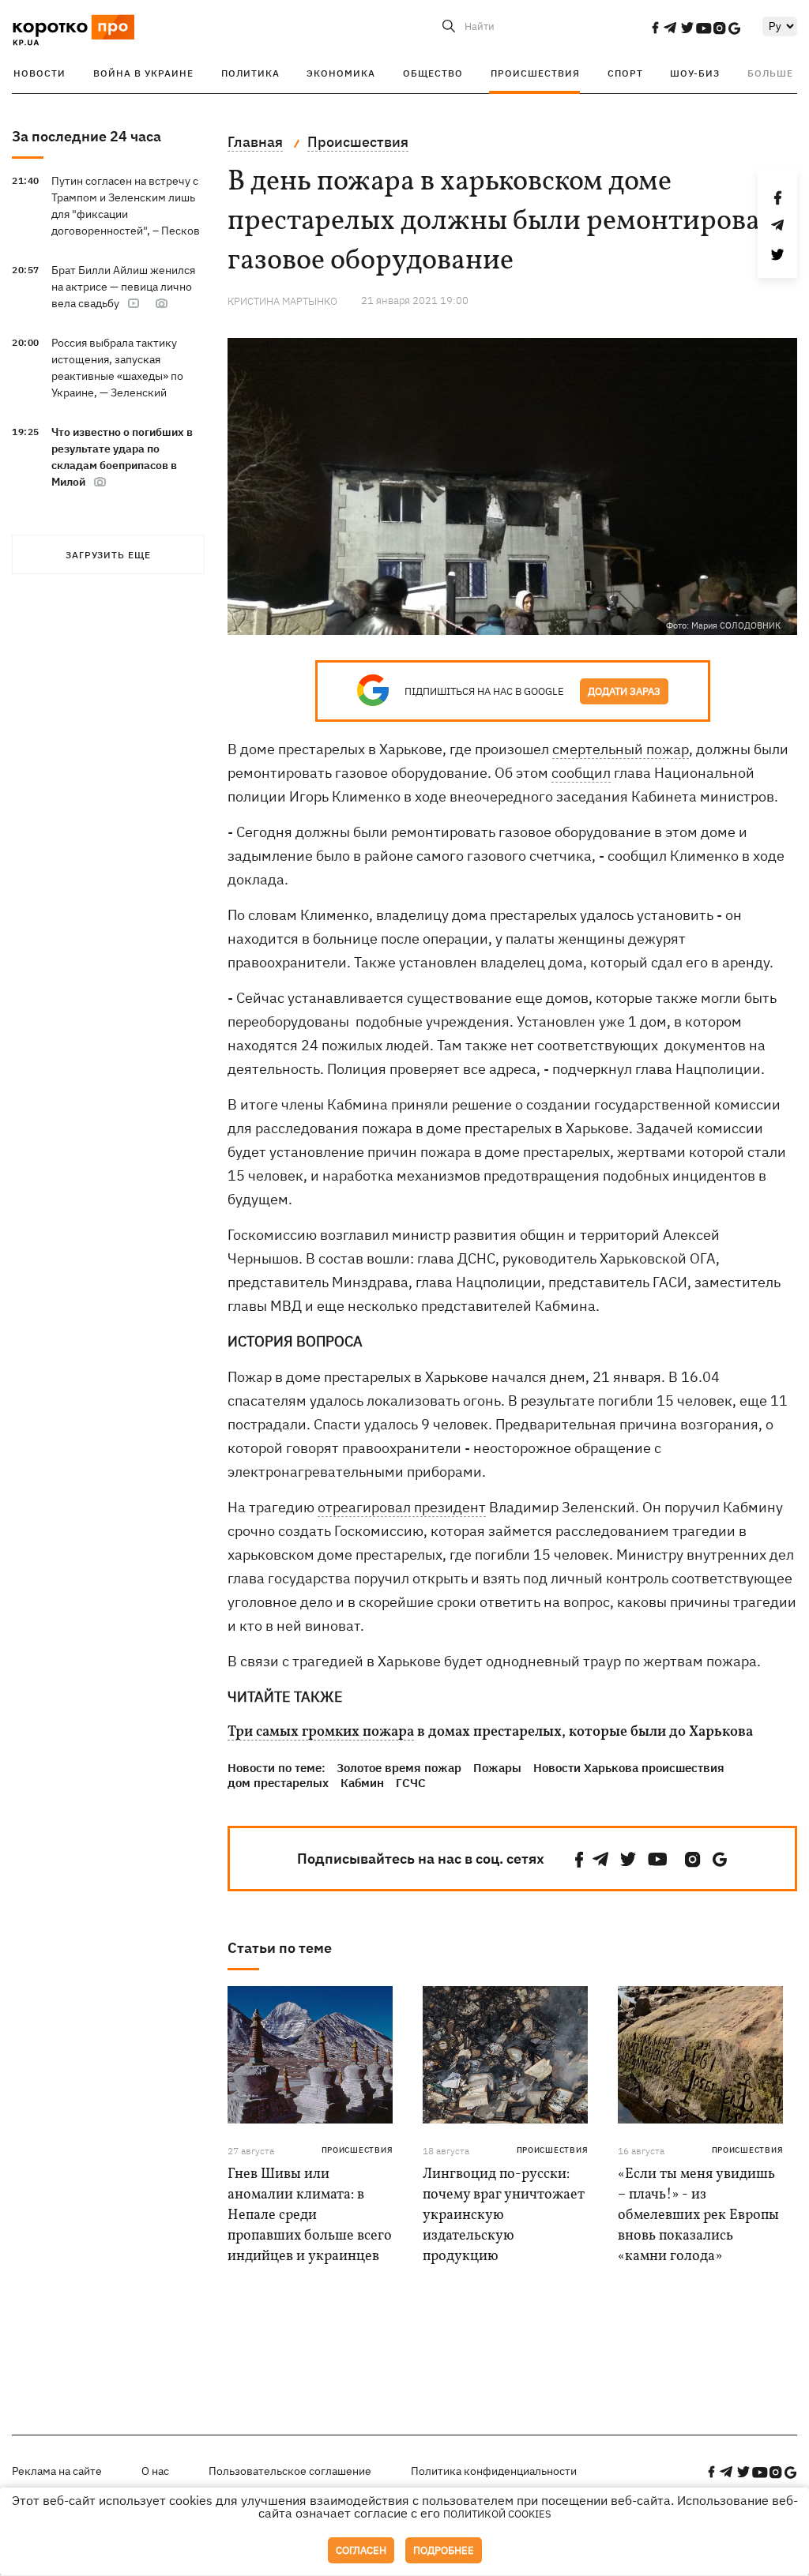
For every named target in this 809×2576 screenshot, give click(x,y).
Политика (250, 73)
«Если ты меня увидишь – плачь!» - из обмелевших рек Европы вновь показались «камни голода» (698, 2216)
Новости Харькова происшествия (629, 1768)
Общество (433, 73)
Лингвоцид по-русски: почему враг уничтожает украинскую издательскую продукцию (504, 2216)
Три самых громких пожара (321, 1733)
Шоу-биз (695, 73)
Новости (40, 73)
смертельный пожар (621, 749)
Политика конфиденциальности (494, 2471)
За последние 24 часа (87, 136)
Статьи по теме (280, 1948)
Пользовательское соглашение (290, 2471)
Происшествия (535, 73)
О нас (155, 2471)
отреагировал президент (402, 1507)
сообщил (581, 773)
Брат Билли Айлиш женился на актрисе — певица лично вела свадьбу (123, 287)
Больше (770, 73)
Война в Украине (143, 73)
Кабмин (362, 1783)
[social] (655, 28)
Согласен (361, 2550)
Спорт (625, 73)
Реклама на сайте (57, 2471)
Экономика (341, 73)
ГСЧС (411, 1783)
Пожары (497, 1768)
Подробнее (444, 2550)
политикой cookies (497, 2514)
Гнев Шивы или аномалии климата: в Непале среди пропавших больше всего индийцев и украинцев (310, 2216)
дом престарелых (278, 1783)
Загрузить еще (108, 555)
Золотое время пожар (399, 1768)
